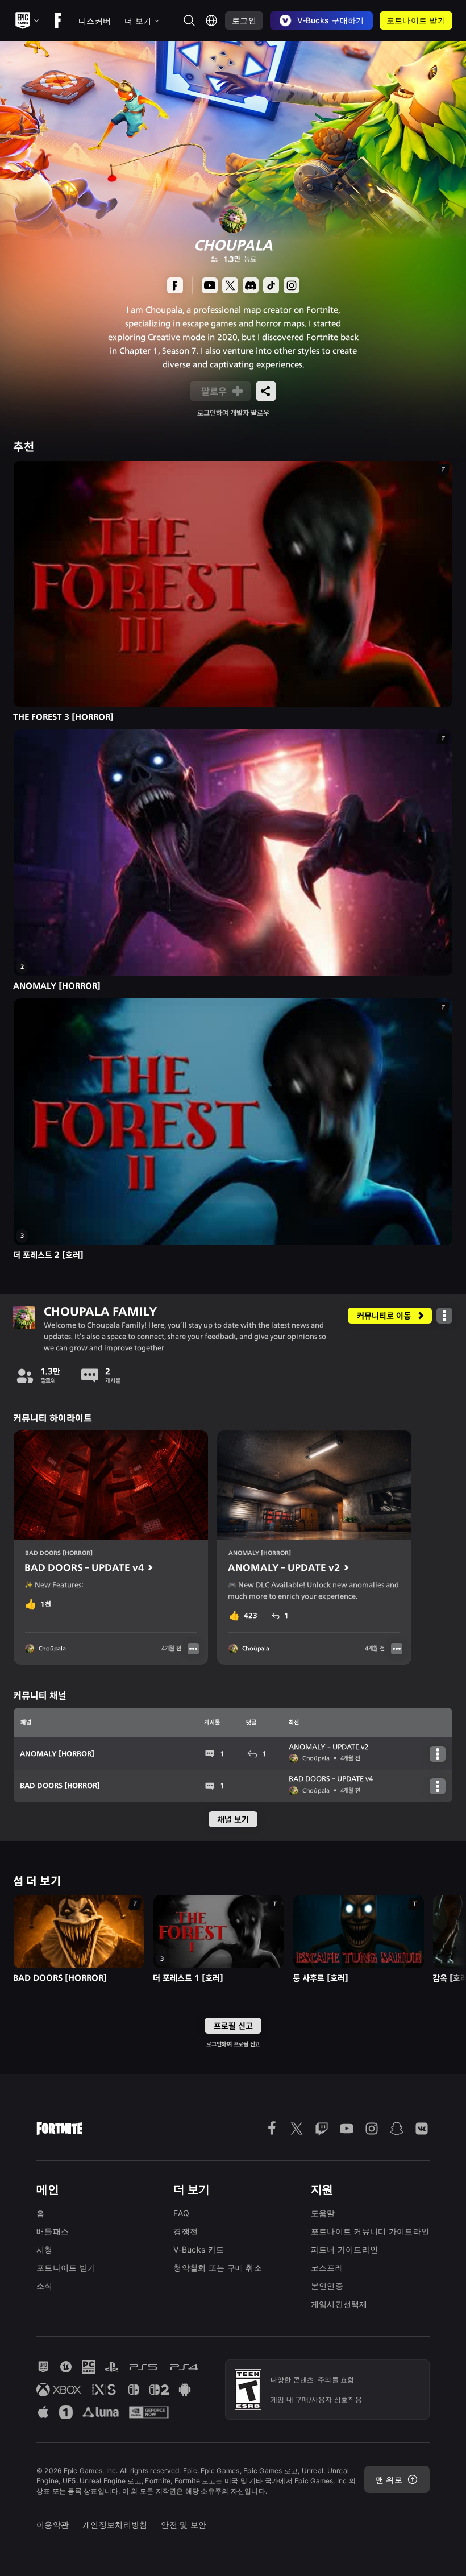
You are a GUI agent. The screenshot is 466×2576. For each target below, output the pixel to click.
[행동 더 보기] (444, 1316)
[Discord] (251, 285)
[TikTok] (271, 285)
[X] (230, 285)
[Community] (175, 285)
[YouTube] (210, 285)
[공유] (266, 391)
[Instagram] (292, 285)
